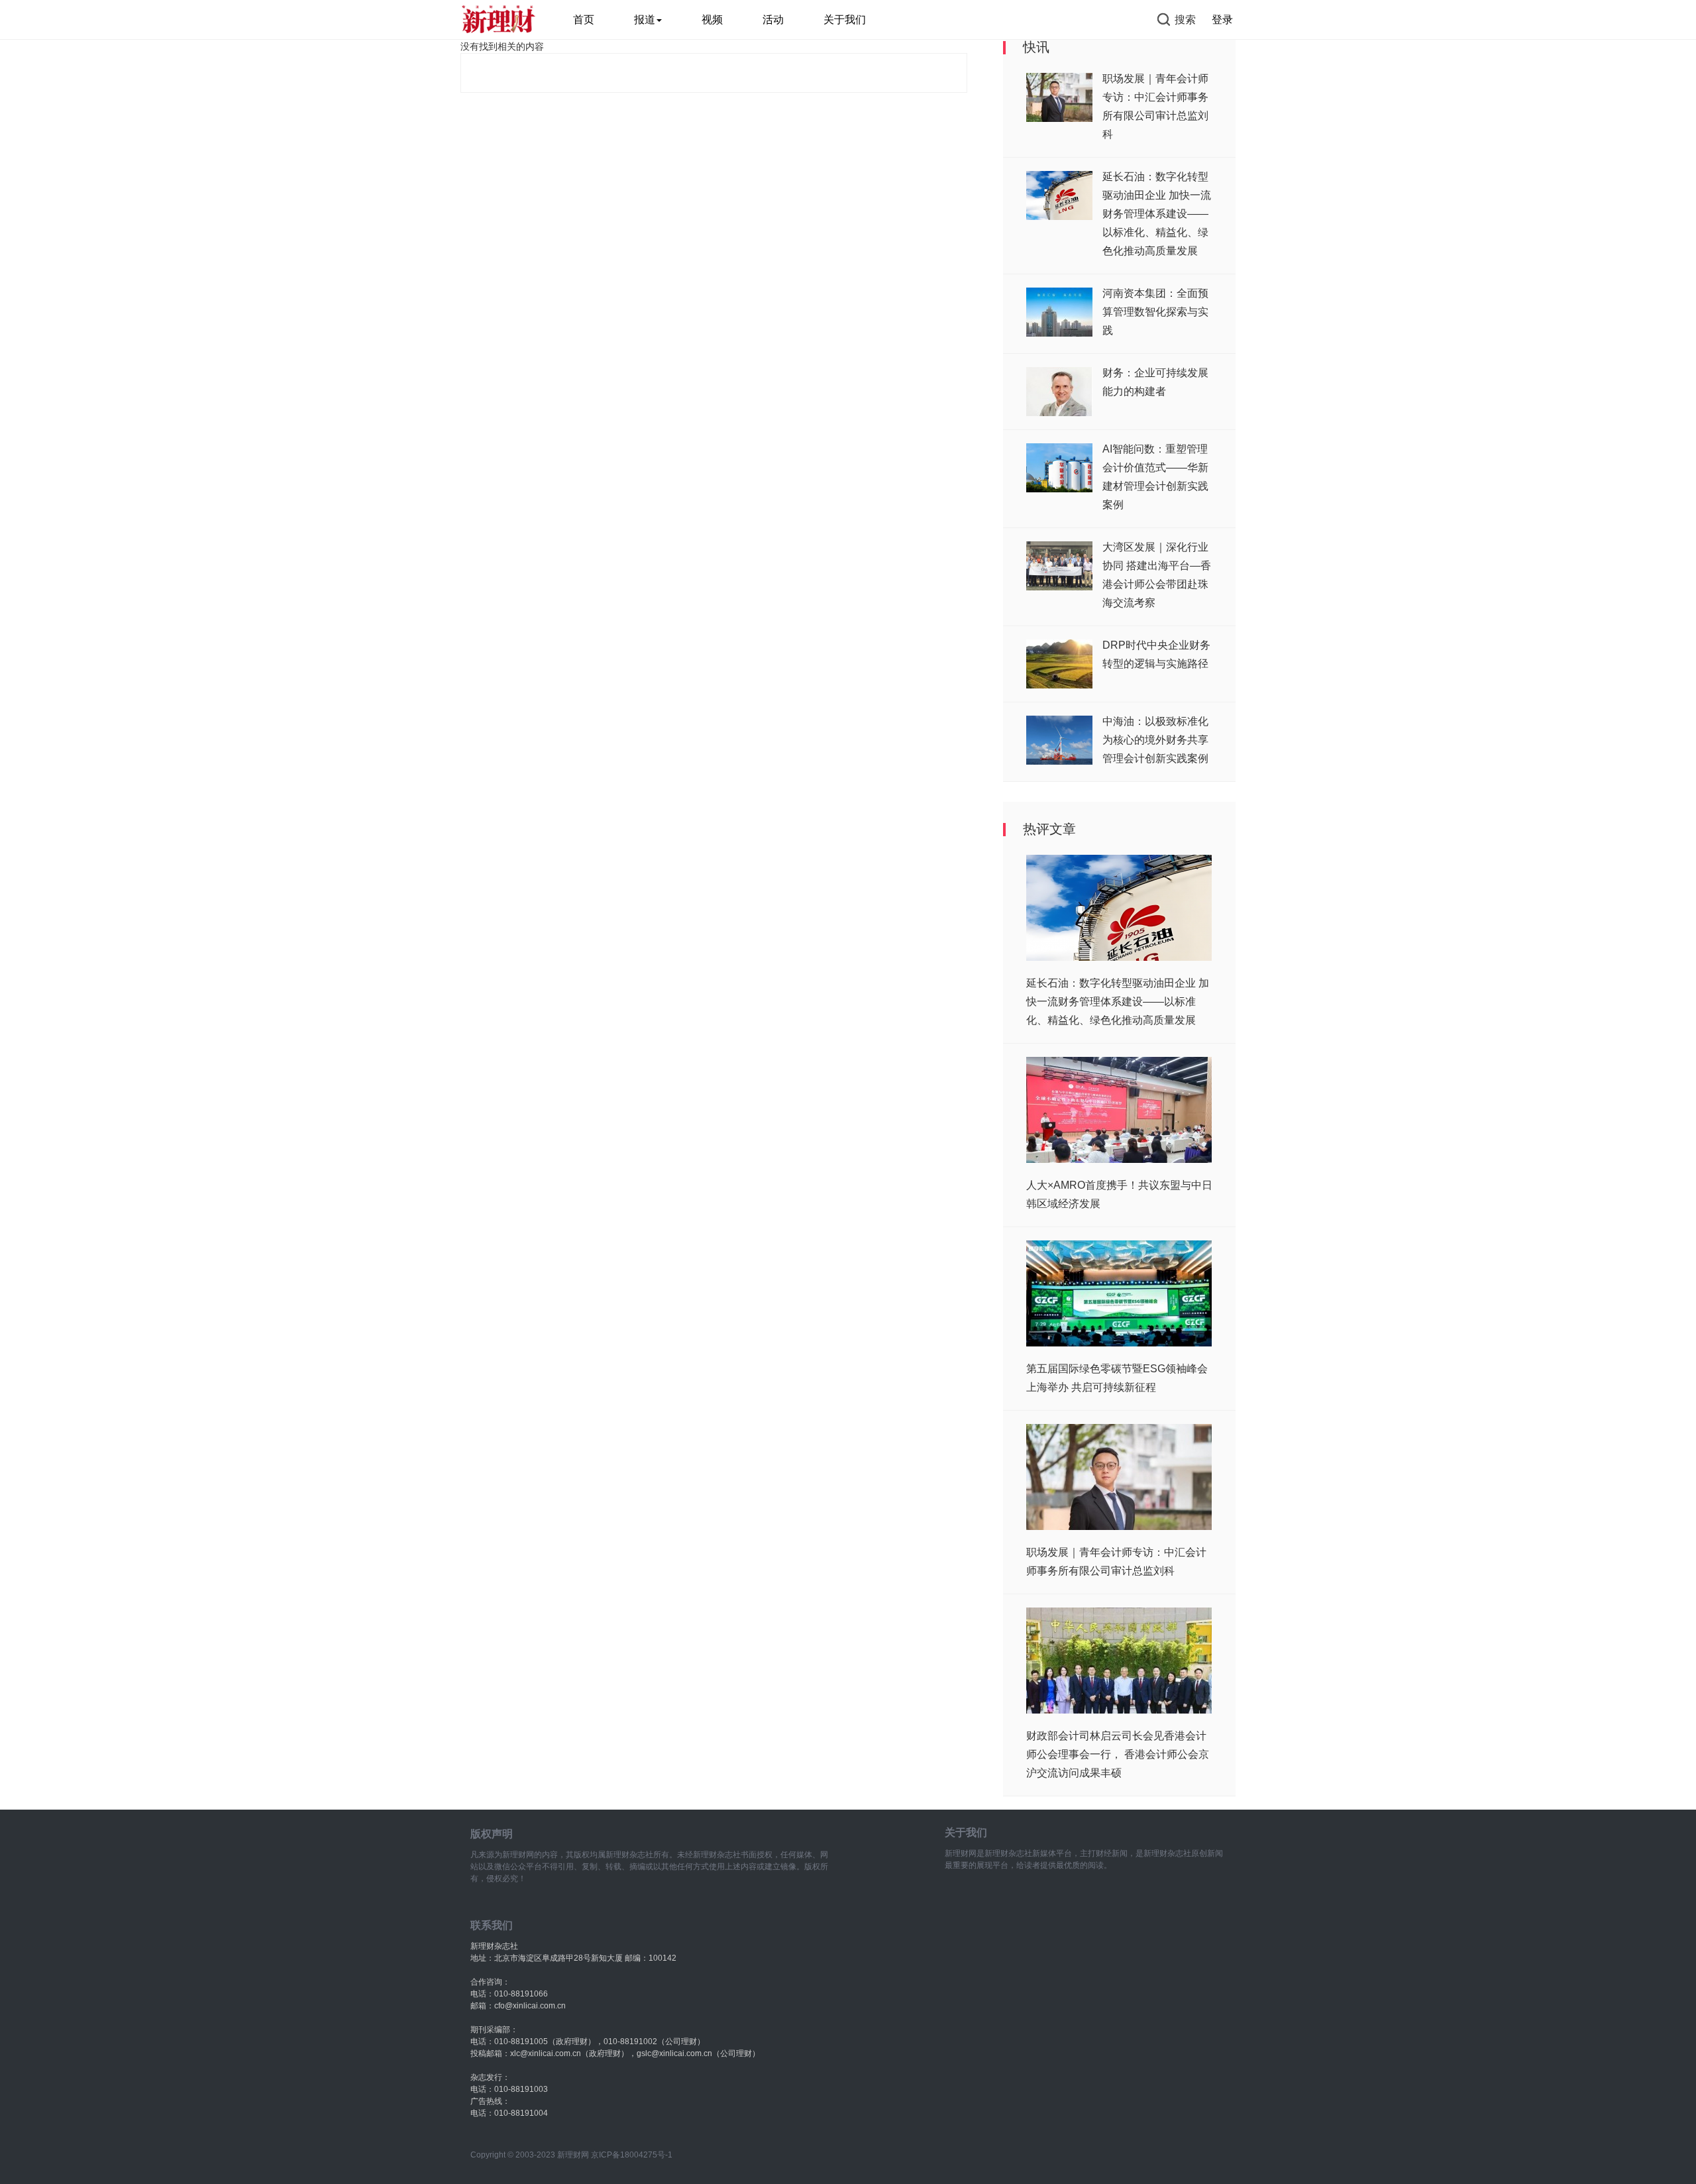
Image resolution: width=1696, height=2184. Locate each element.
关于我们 (845, 20)
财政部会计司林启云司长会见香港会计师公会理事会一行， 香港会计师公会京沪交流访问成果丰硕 (1118, 1754)
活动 (773, 20)
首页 (584, 20)
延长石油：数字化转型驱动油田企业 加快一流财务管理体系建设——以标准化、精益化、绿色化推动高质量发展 (1157, 214)
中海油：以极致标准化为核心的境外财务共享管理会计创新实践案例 (1155, 740)
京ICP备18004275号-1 (632, 2155)
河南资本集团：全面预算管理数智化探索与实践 (1155, 312)
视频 (712, 20)
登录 (1222, 20)
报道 (645, 20)
